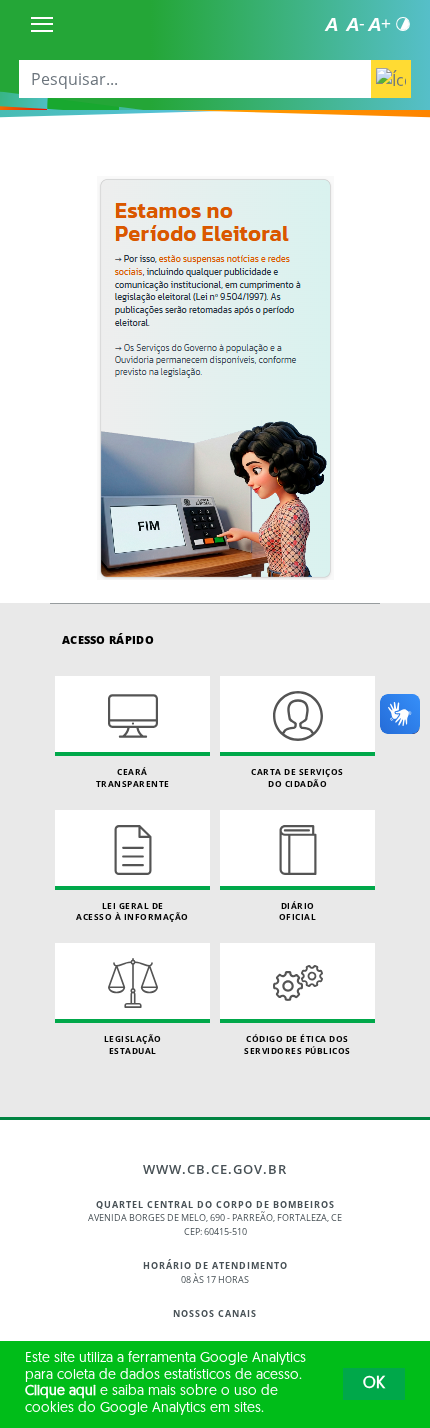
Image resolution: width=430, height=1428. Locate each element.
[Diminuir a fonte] (355, 24)
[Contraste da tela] (403, 24)
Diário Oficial (298, 911)
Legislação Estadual (133, 1044)
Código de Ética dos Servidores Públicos (297, 1044)
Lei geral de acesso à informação (132, 911)
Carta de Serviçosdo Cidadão (297, 777)
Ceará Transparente (133, 777)
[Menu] (42, 24)
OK (374, 1384)
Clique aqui (60, 1391)
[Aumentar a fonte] (379, 24)
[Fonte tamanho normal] (331, 24)
